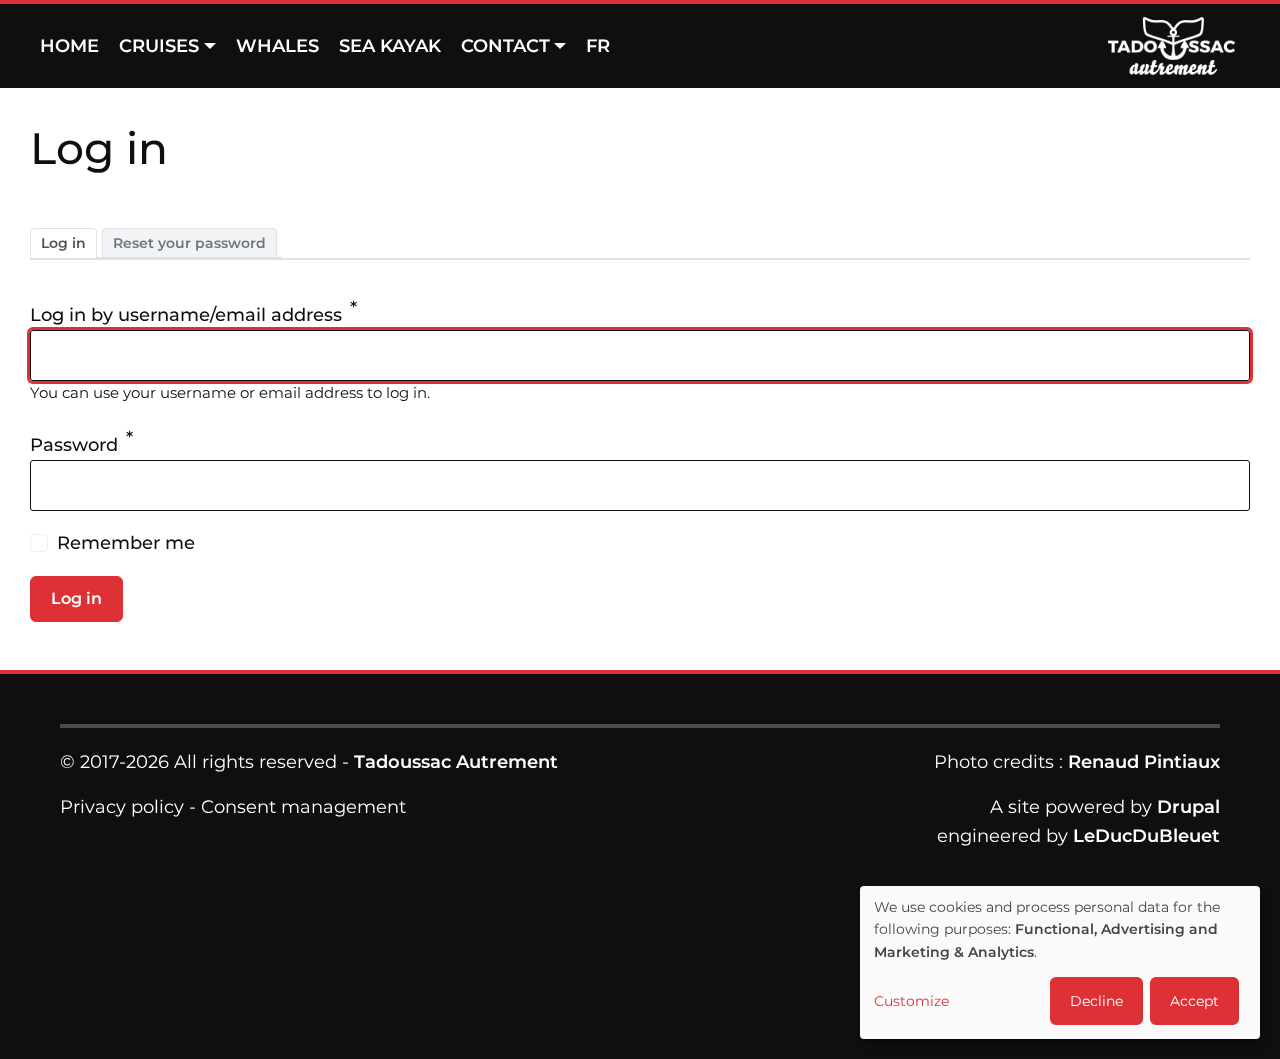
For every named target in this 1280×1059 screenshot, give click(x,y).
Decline (1096, 1001)
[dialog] (1060, 962)
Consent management (303, 807)
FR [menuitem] (598, 46)
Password (74, 445)
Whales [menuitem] (277, 46)
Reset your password (189, 243)
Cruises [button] (159, 46)
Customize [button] (911, 1001)
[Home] (1179, 46)
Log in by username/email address (186, 315)
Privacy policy (122, 807)
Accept (1194, 1001)
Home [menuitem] (69, 46)
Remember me (126, 543)
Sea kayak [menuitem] (390, 46)
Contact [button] (505, 46)
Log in (63, 243)
